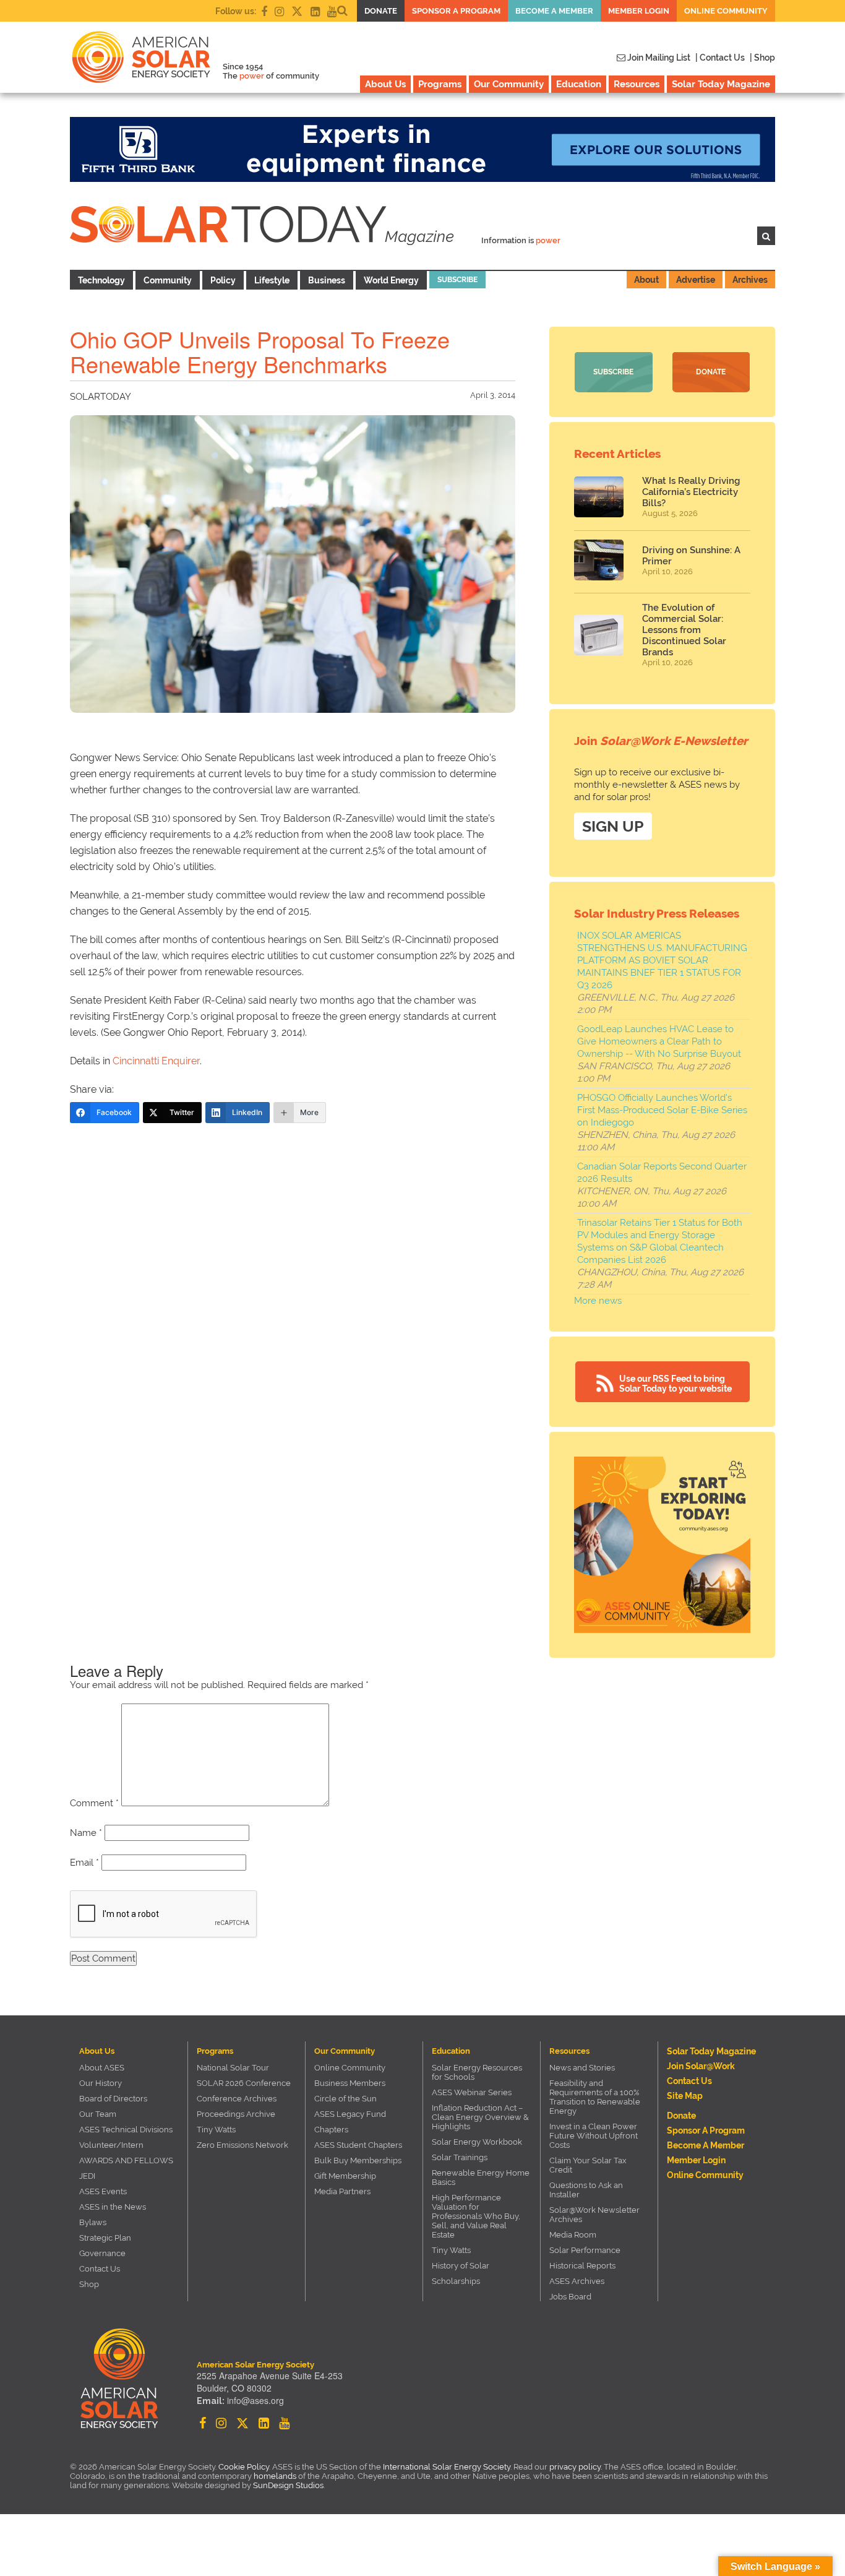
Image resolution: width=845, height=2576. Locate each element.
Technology (101, 280)
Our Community (509, 84)
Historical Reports (582, 2266)
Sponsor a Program (456, 11)
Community (168, 280)
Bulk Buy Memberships (358, 2160)
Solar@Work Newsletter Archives (594, 2215)
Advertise (696, 280)
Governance (102, 2253)
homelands (275, 2476)
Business (327, 280)
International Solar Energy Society (447, 2467)
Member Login (639, 11)
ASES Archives (577, 2281)
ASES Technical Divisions (126, 2130)
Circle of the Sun (345, 2099)
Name (86, 1833)
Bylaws (93, 2222)
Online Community (726, 11)
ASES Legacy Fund (350, 2114)
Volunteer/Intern (111, 2145)
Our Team (98, 2114)
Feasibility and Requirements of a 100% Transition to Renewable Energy (595, 2097)
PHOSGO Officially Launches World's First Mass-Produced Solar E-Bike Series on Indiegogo (662, 1110)
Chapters (331, 2130)
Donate (381, 11)
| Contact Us (720, 58)
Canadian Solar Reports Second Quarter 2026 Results (662, 1173)
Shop (89, 2284)
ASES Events (103, 2191)
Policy (223, 280)
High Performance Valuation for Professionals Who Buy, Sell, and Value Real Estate (476, 2216)
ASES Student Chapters (358, 2145)
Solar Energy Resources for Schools (477, 2072)
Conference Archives (237, 2099)
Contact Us (100, 2269)
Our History (101, 2083)
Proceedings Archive (236, 2114)
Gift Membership (345, 2176)
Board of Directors (113, 2099)
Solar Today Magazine (721, 84)
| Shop (762, 58)
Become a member (554, 11)
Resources (637, 84)
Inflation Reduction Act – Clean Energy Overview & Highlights (480, 2117)
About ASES (102, 2068)
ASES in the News (113, 2207)
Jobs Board (570, 2297)
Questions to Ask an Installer (586, 2190)
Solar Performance (585, 2250)
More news (598, 1301)
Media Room (573, 2235)
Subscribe (457, 280)
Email (84, 1863)
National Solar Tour (233, 2068)
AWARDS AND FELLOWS (126, 2160)
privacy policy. (577, 2467)
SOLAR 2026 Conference (244, 2083)
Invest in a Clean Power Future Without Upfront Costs (594, 2136)
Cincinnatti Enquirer (156, 1061)
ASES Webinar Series (472, 2092)
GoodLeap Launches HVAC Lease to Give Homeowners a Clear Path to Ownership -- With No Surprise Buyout (659, 1041)
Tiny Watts (216, 2130)
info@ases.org (255, 2400)
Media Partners (342, 2191)
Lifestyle (272, 280)
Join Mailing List (658, 58)
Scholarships (456, 2281)
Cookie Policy (244, 2467)
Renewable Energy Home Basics (481, 2178)
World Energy (391, 280)
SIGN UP (613, 826)
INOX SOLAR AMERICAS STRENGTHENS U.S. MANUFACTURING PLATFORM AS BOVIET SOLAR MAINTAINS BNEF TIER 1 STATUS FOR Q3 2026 (662, 960)
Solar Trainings (460, 2157)
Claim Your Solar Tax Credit (588, 2165)
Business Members (350, 2083)
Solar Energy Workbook (477, 2142)
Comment (94, 1803)
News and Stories (582, 2068)
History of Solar (461, 2266)
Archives (750, 280)
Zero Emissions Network (242, 2145)
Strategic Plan (105, 2238)
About (646, 280)
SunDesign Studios (288, 2485)
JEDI (87, 2176)
